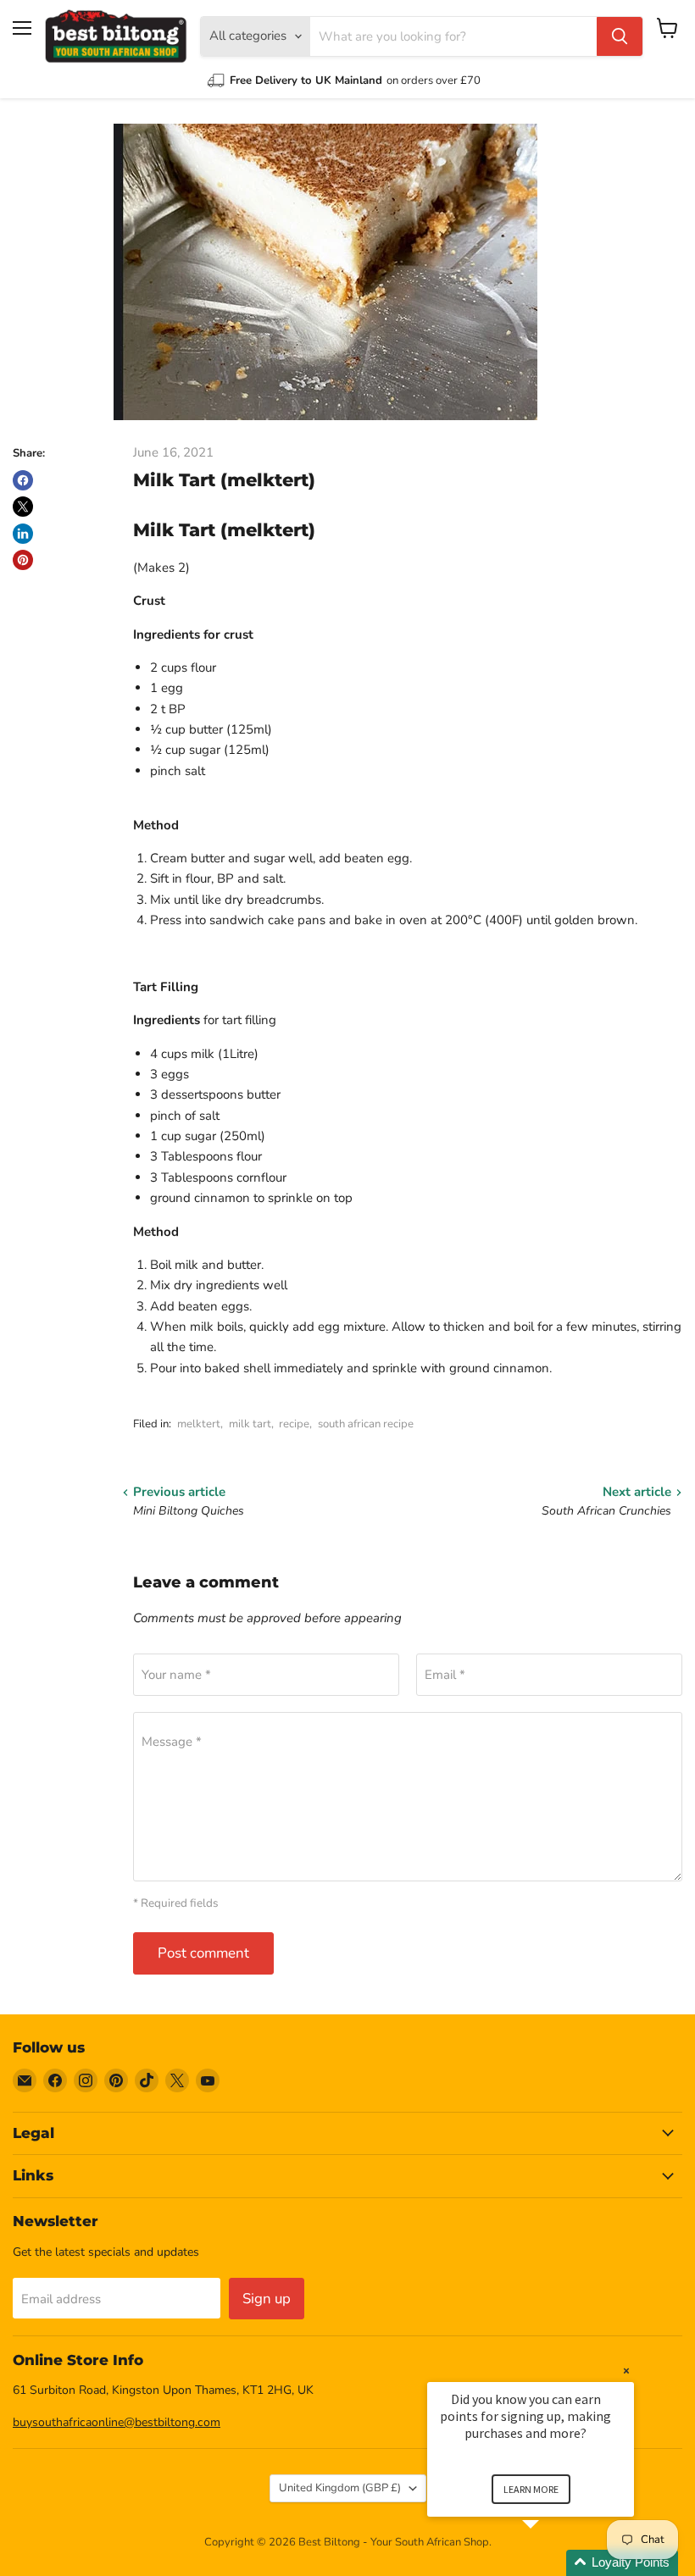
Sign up (267, 2299)
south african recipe (366, 1424)
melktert (199, 1424)
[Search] (620, 36)
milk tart (250, 1424)
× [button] (626, 2371)
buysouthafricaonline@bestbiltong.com (117, 2422)
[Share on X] (23, 507)
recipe (294, 1424)
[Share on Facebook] (23, 480)
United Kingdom (340, 2488)
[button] (551, 2563)
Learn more (531, 2489)
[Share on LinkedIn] (23, 534)
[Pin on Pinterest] (23, 560)
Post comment (203, 1953)
